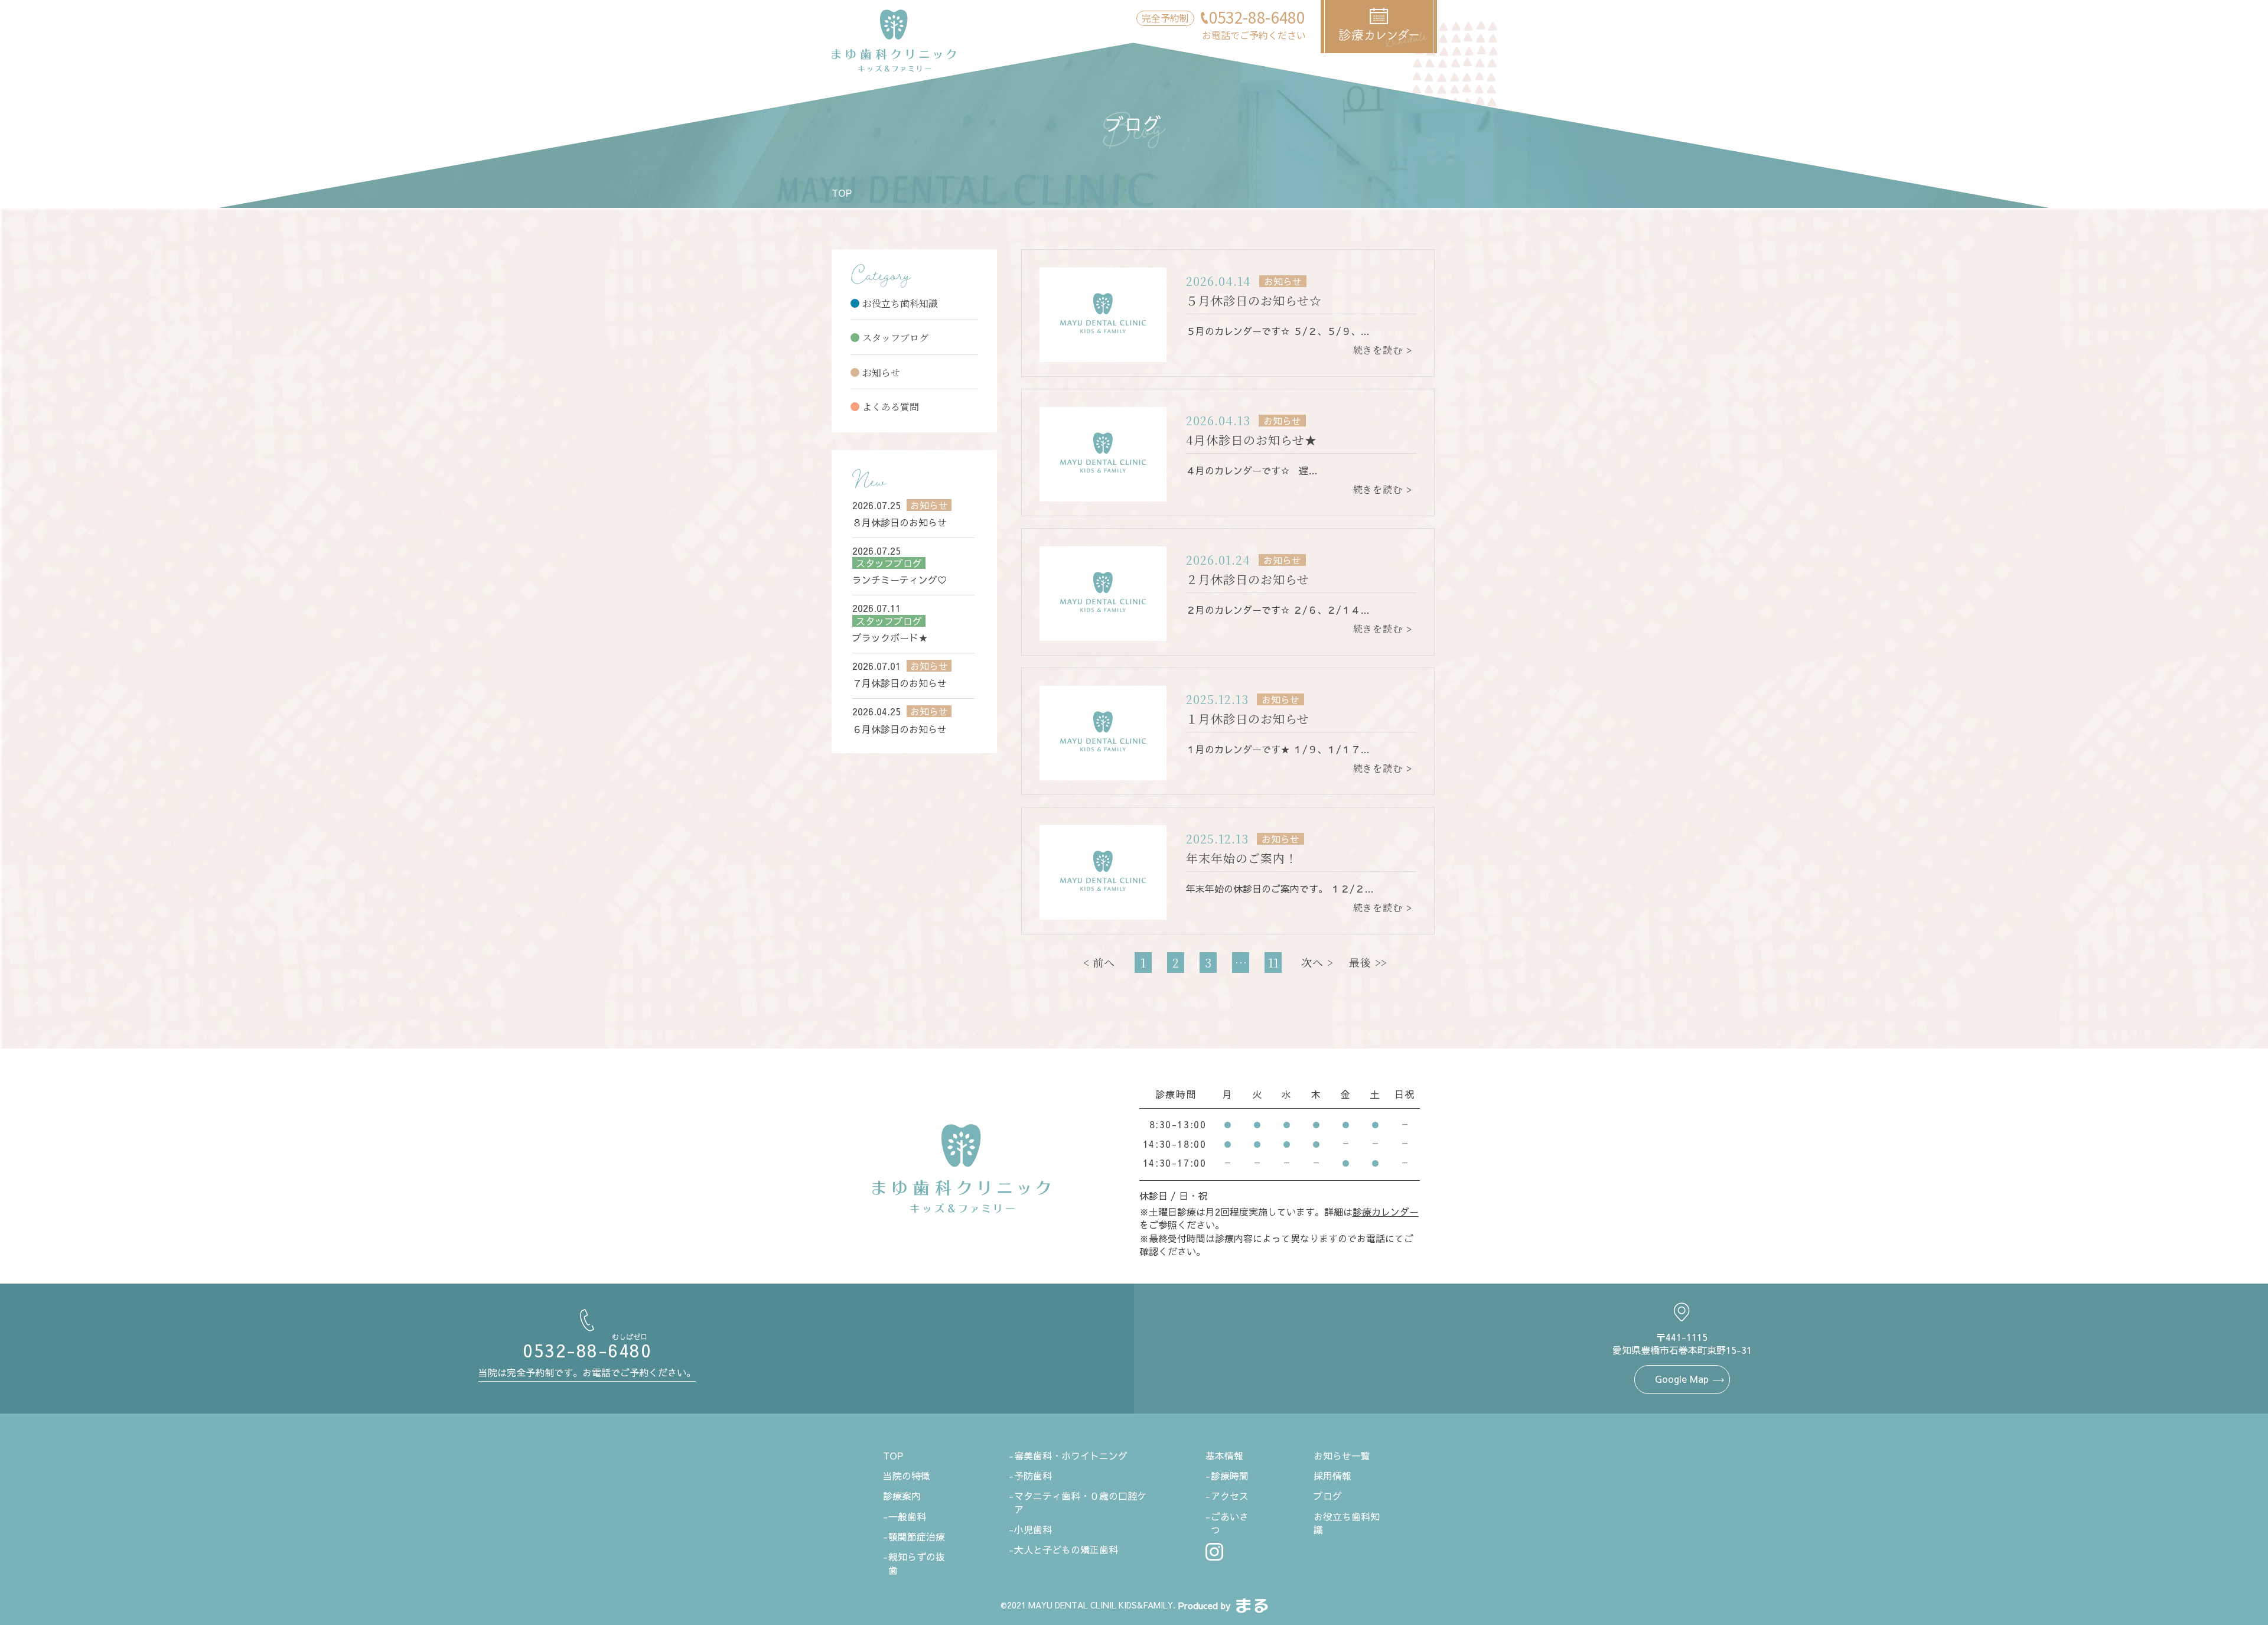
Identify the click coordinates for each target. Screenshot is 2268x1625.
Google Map (1682, 1379)
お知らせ (881, 372)
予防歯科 (1033, 1476)
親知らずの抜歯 (917, 1563)
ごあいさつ (1230, 1523)
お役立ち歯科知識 (900, 303)
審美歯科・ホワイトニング (1071, 1455)
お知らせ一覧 (1342, 1455)
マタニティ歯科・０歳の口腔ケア (1080, 1502)
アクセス (1230, 1496)
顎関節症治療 (917, 1536)
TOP (842, 193)
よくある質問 (891, 407)
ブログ (1328, 1496)
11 (1273, 963)
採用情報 (1332, 1476)
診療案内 (902, 1496)
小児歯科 (1033, 1529)
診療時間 (1230, 1476)
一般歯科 (907, 1516)
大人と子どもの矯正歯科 (1066, 1549)
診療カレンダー (1386, 1212)
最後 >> (1368, 962)
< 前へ (1099, 962)
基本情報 (1224, 1455)
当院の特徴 (907, 1476)
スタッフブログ (895, 338)
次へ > (1317, 962)
